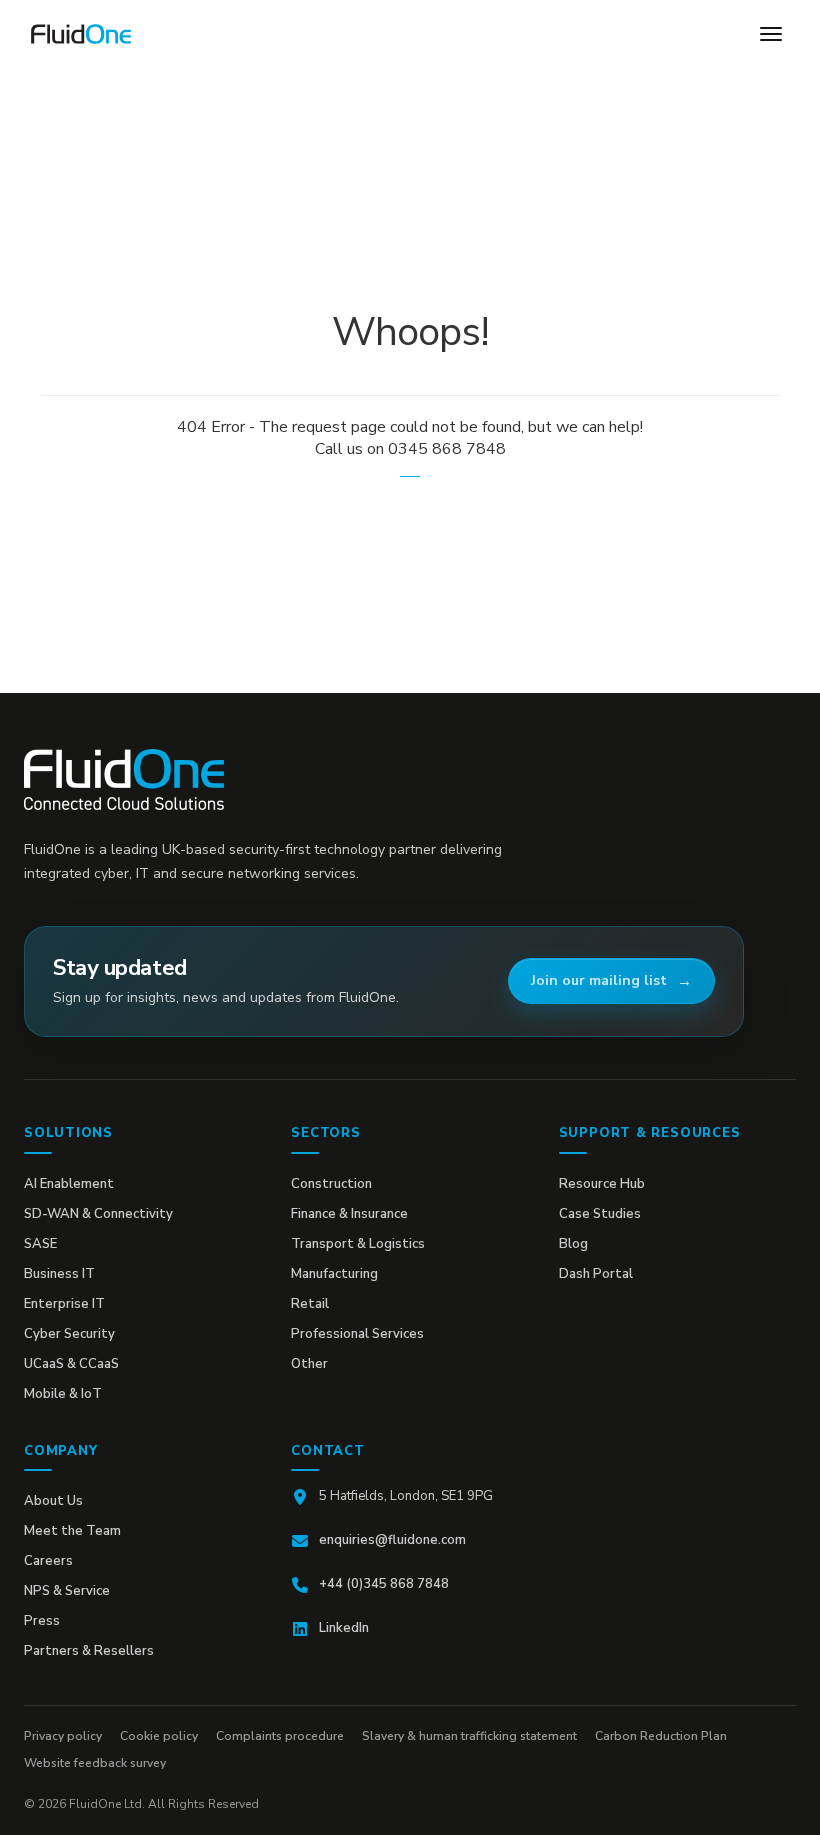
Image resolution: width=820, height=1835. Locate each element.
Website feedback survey (95, 1763)
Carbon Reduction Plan (661, 1736)
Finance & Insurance (349, 1214)
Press (42, 1621)
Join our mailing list (599, 980)
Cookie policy (159, 1736)
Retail (310, 1304)
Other (309, 1364)
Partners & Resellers (89, 1651)
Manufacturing (334, 1274)
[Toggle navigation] (771, 34)
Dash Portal (596, 1274)
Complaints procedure (280, 1736)
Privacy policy (63, 1736)
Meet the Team (72, 1531)
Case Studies (600, 1214)
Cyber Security (69, 1334)
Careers (48, 1561)
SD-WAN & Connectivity (98, 1214)
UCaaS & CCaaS (71, 1364)
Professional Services (357, 1334)
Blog (573, 1244)
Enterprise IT (64, 1304)
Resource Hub (602, 1184)
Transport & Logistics (358, 1244)
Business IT (59, 1274)
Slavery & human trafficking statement (469, 1736)
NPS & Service (67, 1591)
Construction (331, 1184)
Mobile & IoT (63, 1394)
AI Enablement (69, 1184)
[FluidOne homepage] (124, 779)
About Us (53, 1501)
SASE (40, 1244)
